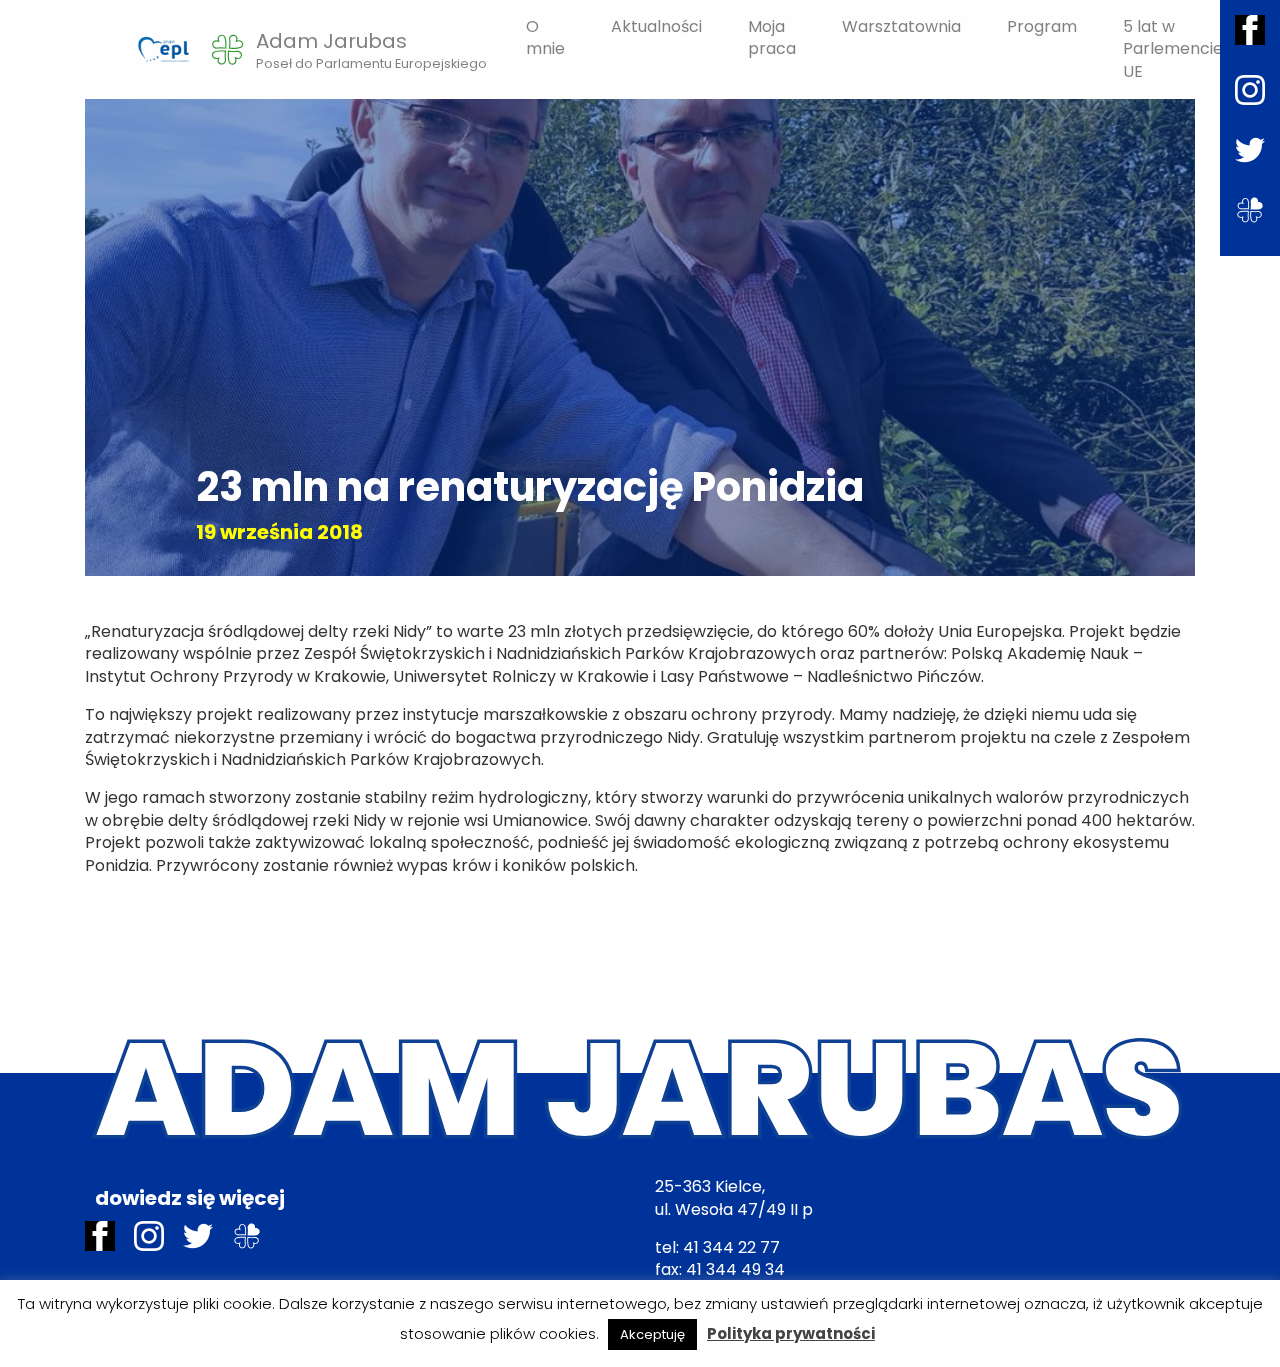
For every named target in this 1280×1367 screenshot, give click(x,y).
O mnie (545, 37)
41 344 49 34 (735, 1269)
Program (1042, 26)
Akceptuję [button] (652, 1334)
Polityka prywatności (791, 1333)
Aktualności (656, 26)
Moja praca (772, 37)
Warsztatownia (901, 26)
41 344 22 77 (731, 1247)
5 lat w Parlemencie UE (1173, 49)
